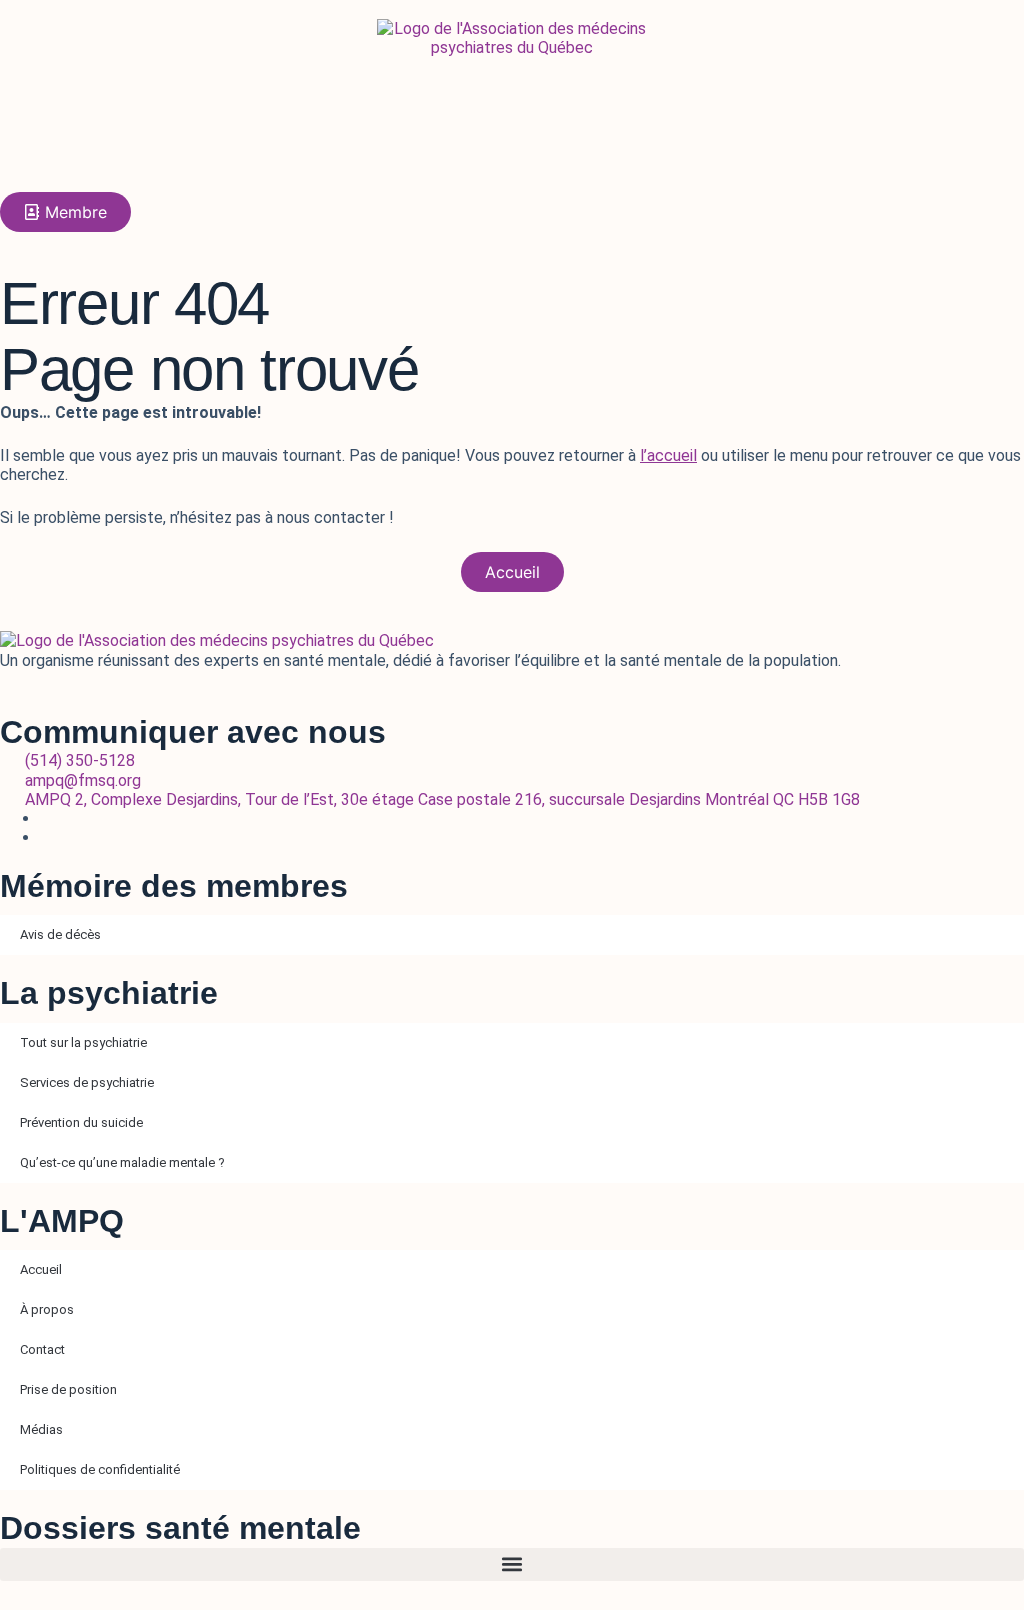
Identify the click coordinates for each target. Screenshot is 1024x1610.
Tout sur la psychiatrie (83, 1042)
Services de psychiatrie (87, 1082)
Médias (41, 1429)
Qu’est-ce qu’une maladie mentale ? (122, 1162)
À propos (47, 1309)
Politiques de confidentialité (100, 1469)
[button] (512, 1564)
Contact (42, 1349)
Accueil (41, 1269)
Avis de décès (60, 934)
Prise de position (68, 1389)
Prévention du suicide (81, 1122)
